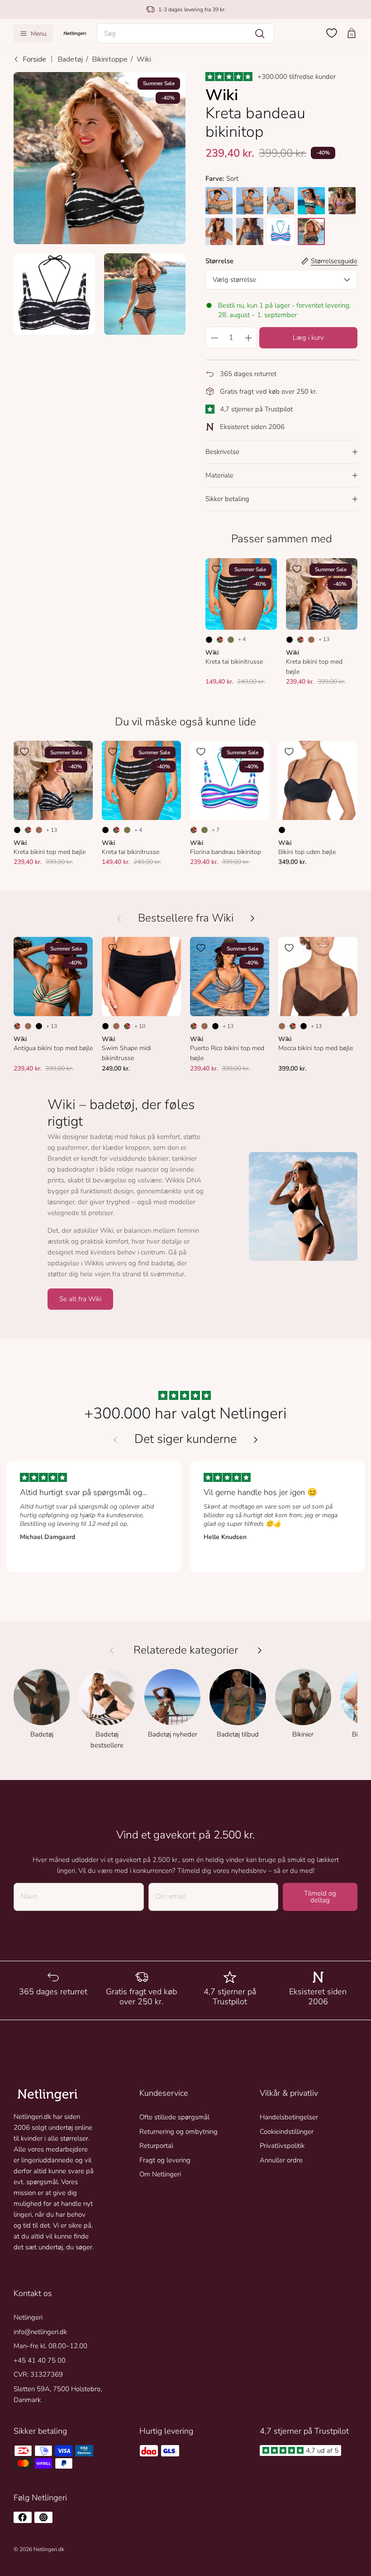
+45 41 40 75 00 (40, 2360)
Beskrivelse (222, 452)
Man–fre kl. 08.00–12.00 (50, 2346)
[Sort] (209, 640)
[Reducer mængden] (214, 338)
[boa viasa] (342, 201)
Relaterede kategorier (186, 1650)
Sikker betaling (227, 499)
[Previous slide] (115, 1440)
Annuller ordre (281, 2160)
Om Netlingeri (160, 2174)
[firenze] (219, 232)
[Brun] (311, 640)
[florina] (281, 232)
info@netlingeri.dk (40, 2332)
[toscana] (219, 201)
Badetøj (70, 59)
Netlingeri (28, 2317)
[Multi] (220, 640)
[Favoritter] (332, 33)
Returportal (156, 2146)
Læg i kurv (308, 338)
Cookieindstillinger (287, 2132)
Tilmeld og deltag (320, 1897)
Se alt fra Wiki (80, 1299)
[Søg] (260, 34)
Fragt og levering (165, 2160)
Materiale (219, 475)
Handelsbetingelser (289, 2117)
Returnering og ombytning (178, 2132)
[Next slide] (256, 1440)
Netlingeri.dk (49, 2549)
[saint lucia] (311, 201)
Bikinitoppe (110, 59)
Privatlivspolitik (282, 2146)
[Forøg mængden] (248, 338)
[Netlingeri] (75, 33)
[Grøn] (231, 640)
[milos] (281, 201)
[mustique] (250, 232)
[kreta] (311, 232)
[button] (185, 34)
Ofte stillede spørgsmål (174, 2117)
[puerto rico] (250, 201)
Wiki (144, 59)
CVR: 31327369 (38, 2374)
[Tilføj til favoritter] (24, 83)
